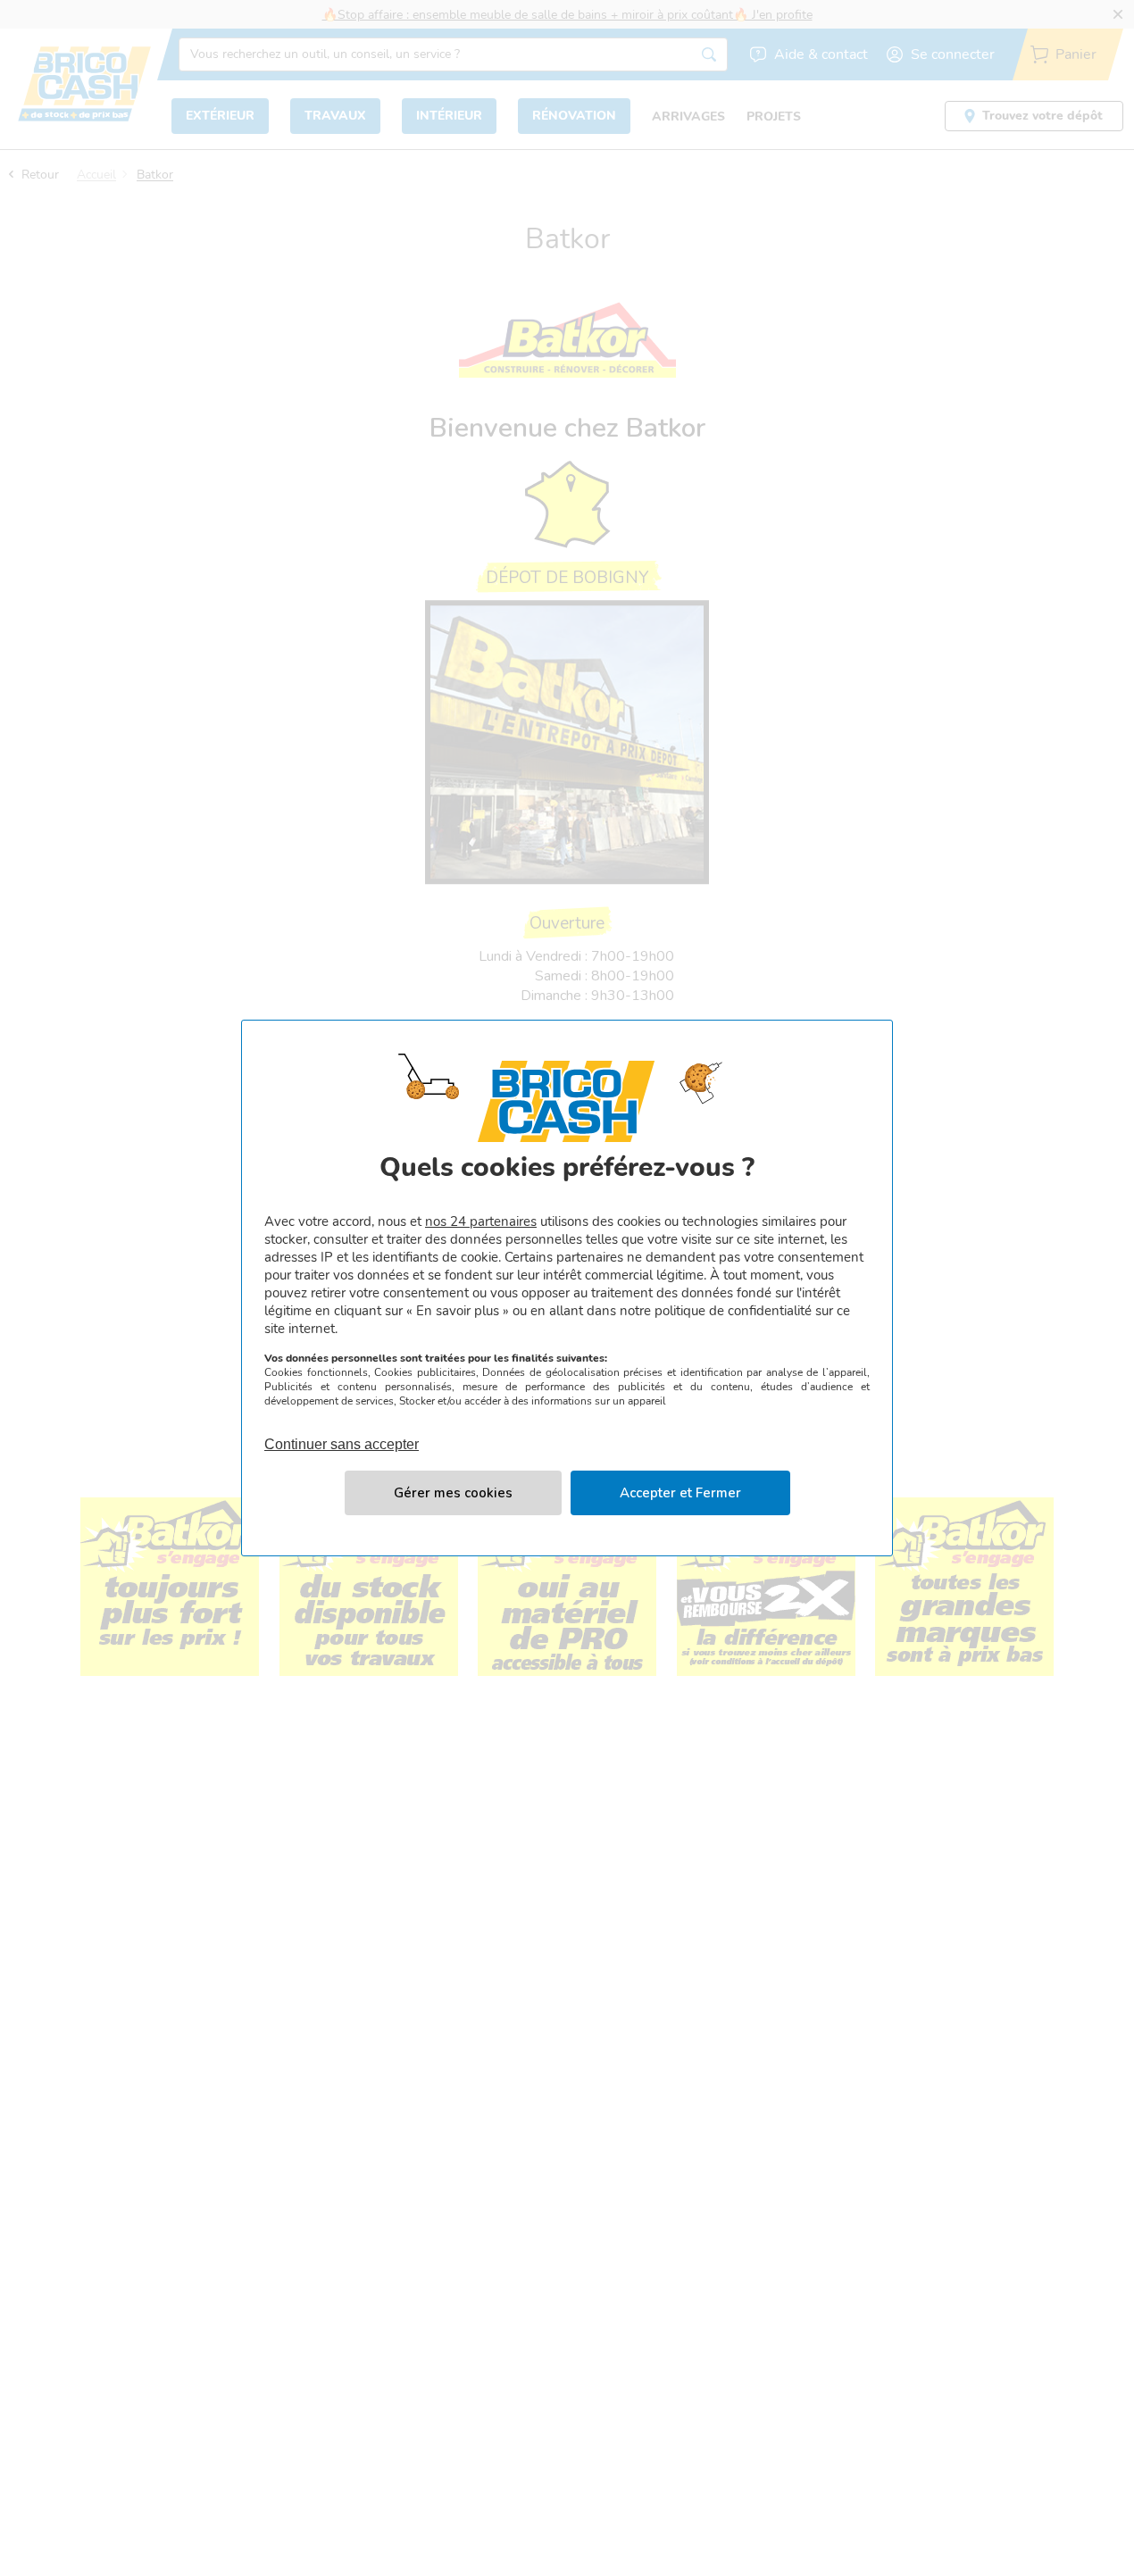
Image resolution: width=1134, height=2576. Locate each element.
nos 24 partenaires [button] (481, 1221)
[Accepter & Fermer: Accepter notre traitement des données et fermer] (680, 1493)
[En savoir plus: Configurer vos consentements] (453, 1493)
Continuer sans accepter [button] (342, 1434)
